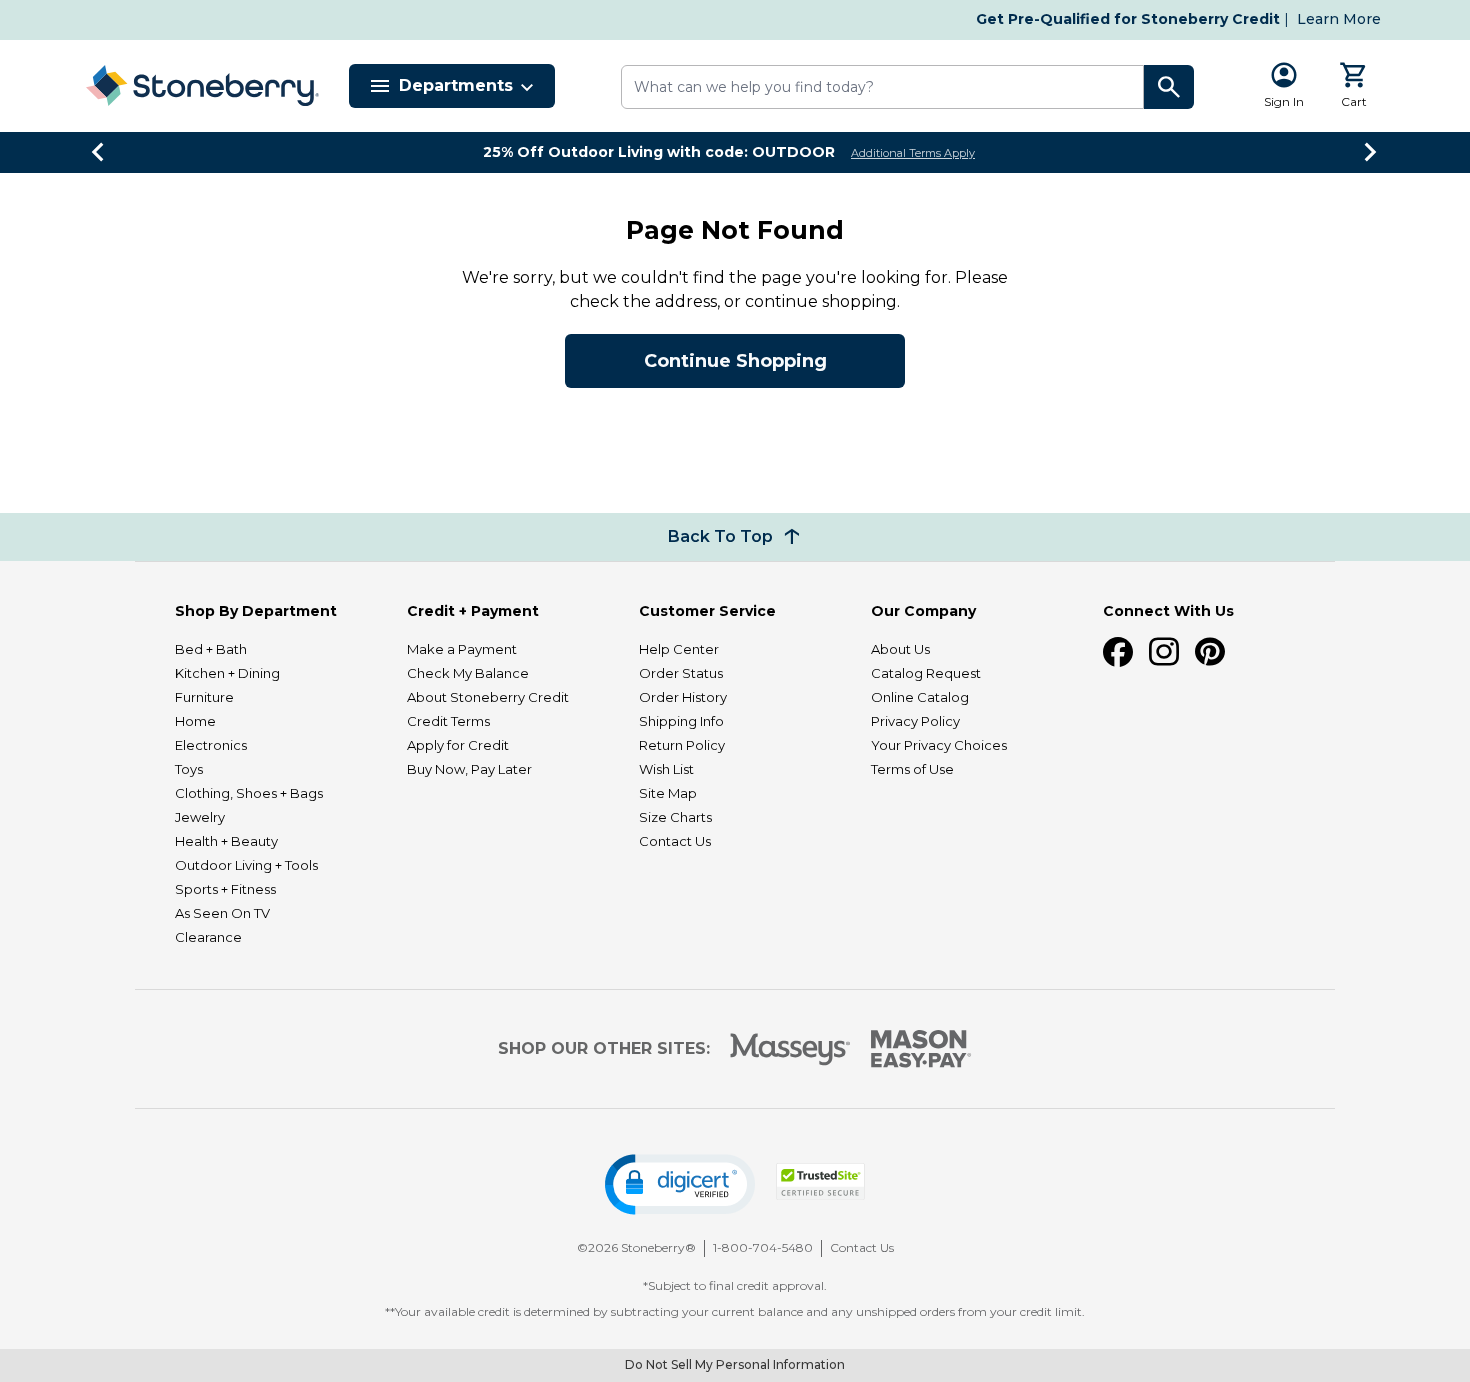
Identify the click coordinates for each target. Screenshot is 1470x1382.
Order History (683, 697)
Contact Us (675, 841)
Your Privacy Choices (939, 745)
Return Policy (682, 745)
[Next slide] (1371, 152)
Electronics (211, 745)
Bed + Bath (211, 649)
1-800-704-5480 (763, 1247)
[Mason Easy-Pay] (921, 1049)
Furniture (204, 697)
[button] (680, 1184)
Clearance (208, 937)
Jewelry (200, 817)
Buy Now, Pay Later (469, 769)
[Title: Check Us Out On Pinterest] (1210, 652)
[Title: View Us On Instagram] (1164, 652)
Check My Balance (468, 673)
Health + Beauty (226, 841)
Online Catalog (920, 697)
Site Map (668, 793)
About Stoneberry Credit (488, 697)
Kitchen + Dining (227, 673)
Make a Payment (462, 649)
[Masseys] (790, 1049)
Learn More (1339, 19)
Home (195, 721)
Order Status (681, 673)
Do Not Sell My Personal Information (735, 1364)
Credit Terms (448, 721)
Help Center (679, 649)
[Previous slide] (99, 152)
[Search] (1169, 87)
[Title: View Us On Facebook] (1118, 652)
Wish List (666, 769)
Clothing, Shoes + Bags (249, 793)
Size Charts (675, 817)
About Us (900, 649)
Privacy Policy (915, 721)
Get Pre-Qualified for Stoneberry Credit (1128, 19)
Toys (189, 769)
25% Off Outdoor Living (659, 152)
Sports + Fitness (225, 889)
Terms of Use (912, 769)
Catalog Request (926, 673)
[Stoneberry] (202, 85)
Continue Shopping (735, 361)
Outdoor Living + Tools (246, 865)
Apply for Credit (458, 745)
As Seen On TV (222, 913)
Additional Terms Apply (913, 153)
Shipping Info (681, 721)
